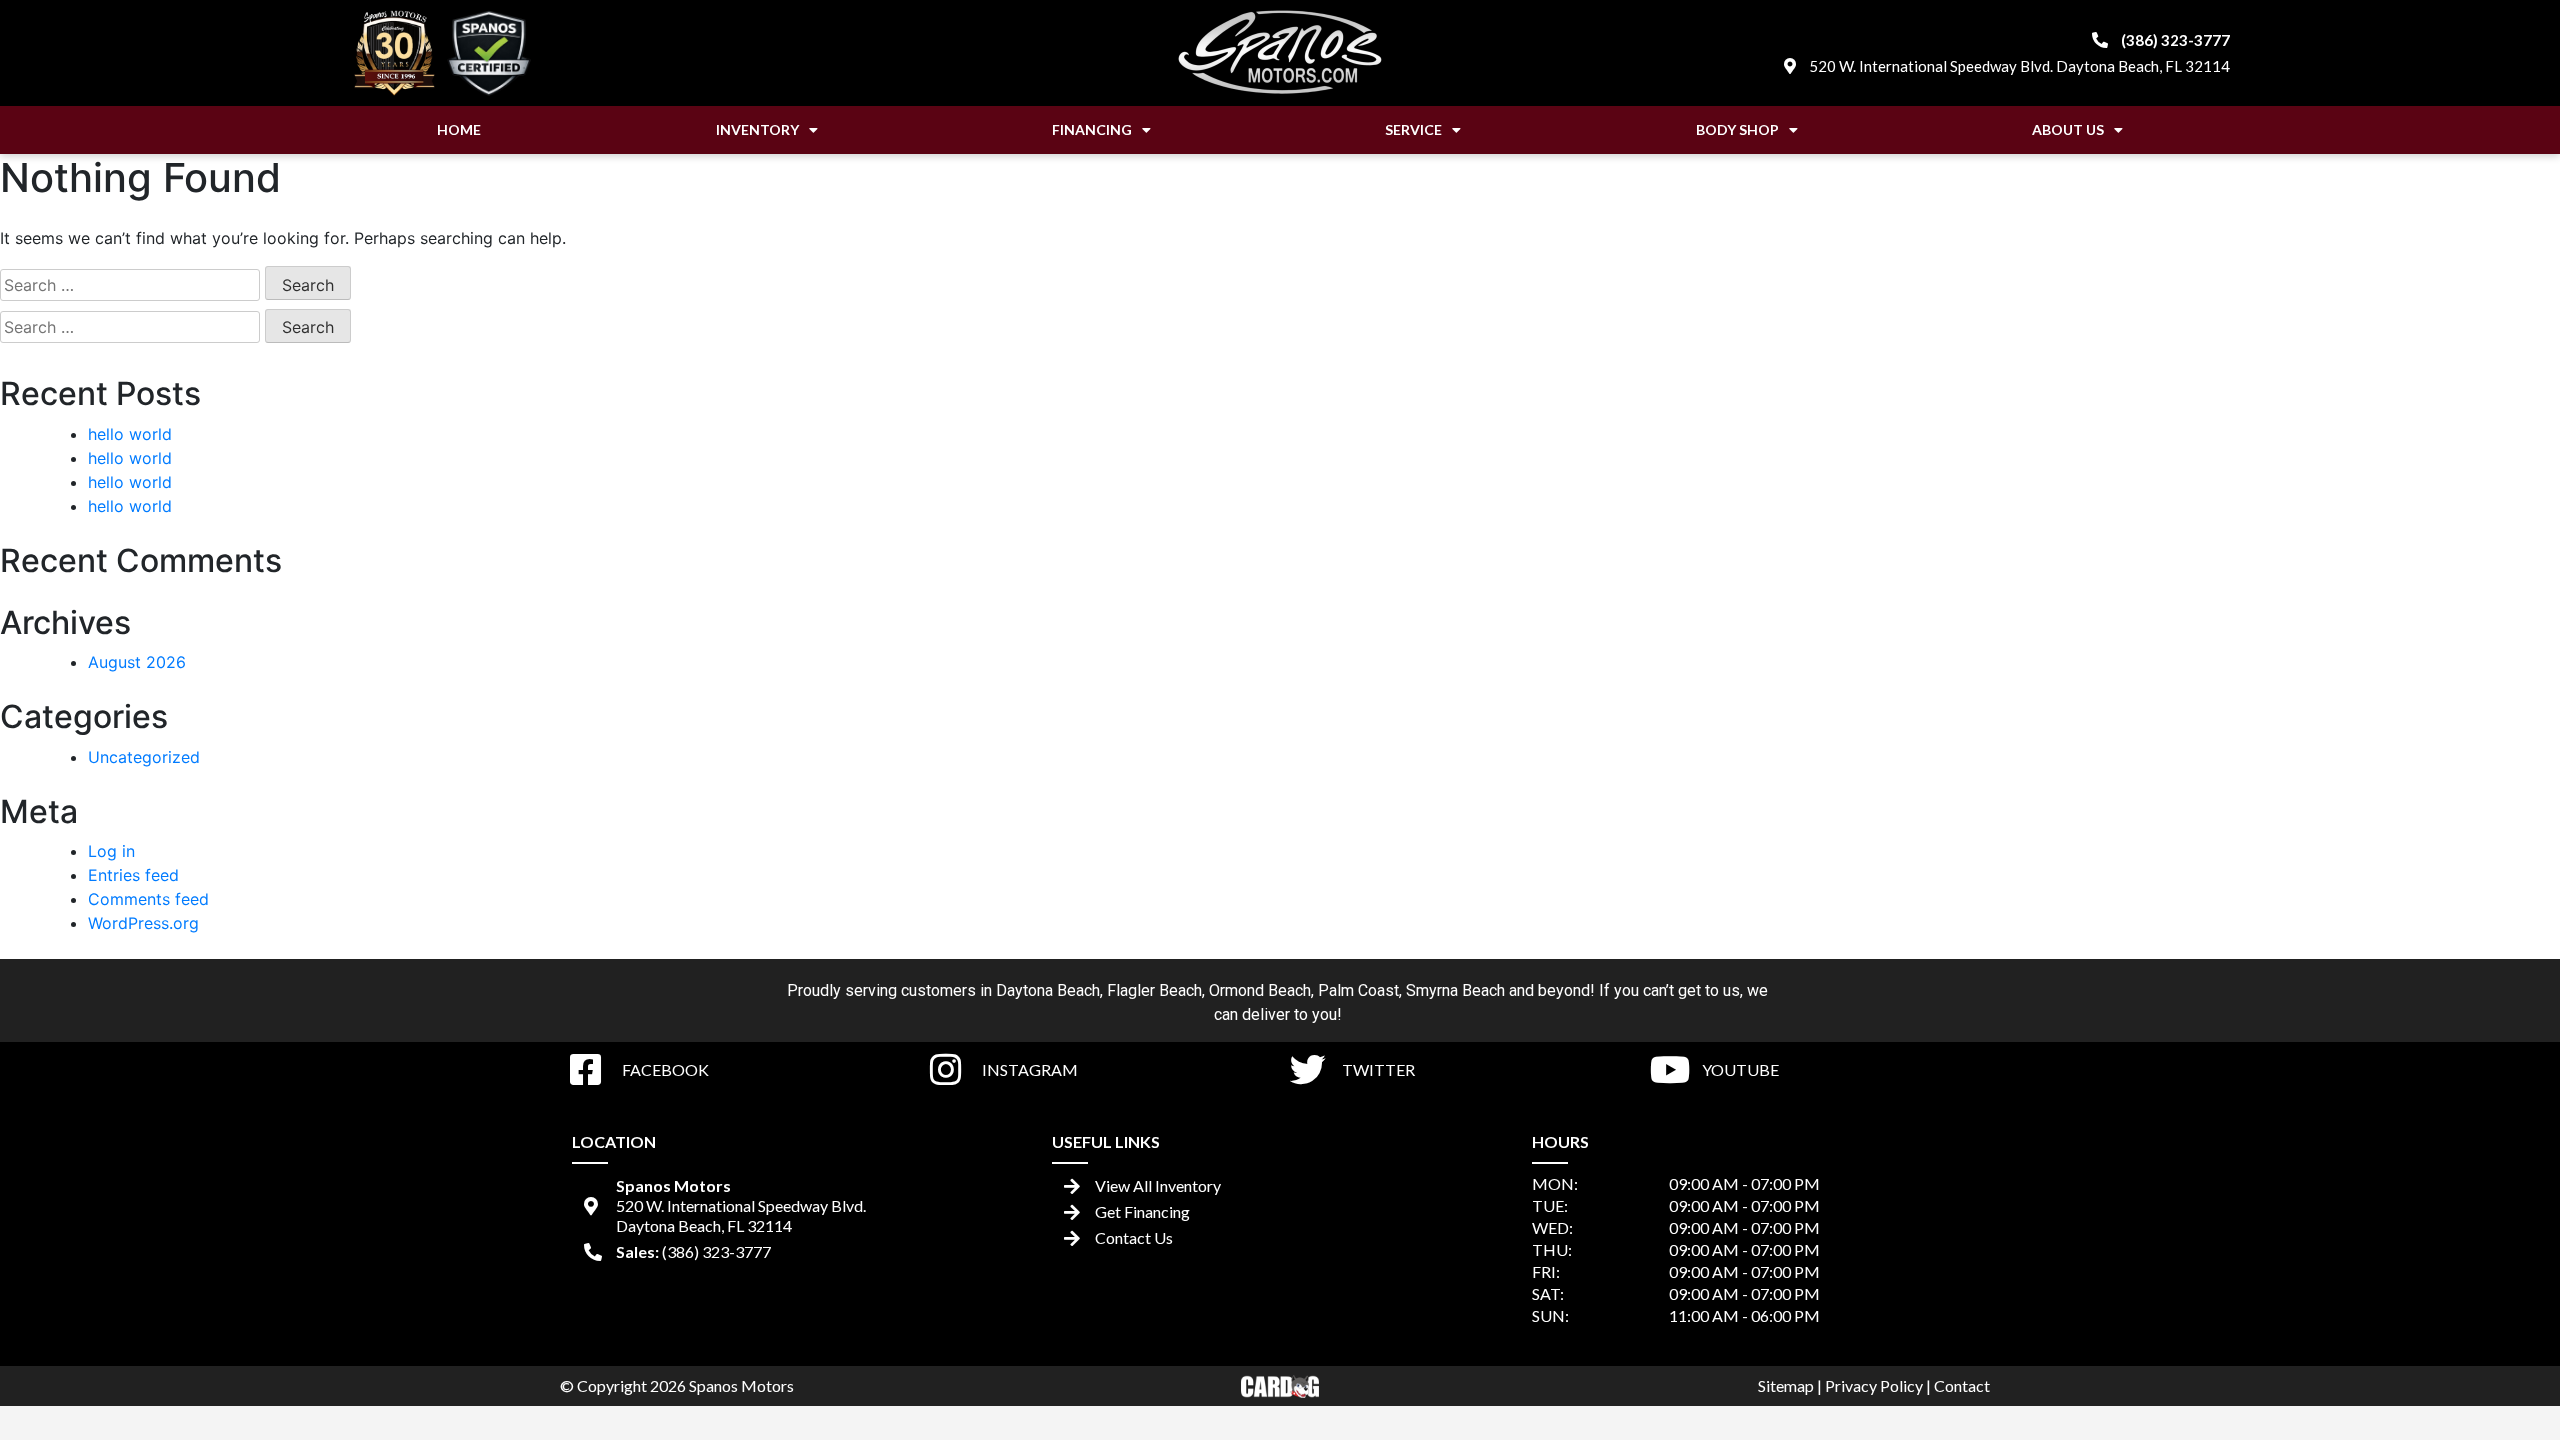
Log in (111, 851)
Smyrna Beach (1455, 990)
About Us (2068, 129)
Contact (1962, 1385)
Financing (1092, 129)
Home (459, 129)
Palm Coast (1358, 990)
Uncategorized (144, 757)
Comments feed (148, 899)
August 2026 (137, 662)
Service (1413, 129)
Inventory (757, 129)
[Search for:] (130, 285)
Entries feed (133, 875)
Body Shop (1737, 129)
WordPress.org (143, 923)
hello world (130, 434)
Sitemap (1786, 1385)
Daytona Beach (1048, 990)
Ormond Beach (1260, 990)
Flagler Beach (1154, 990)
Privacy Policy (1874, 1385)
